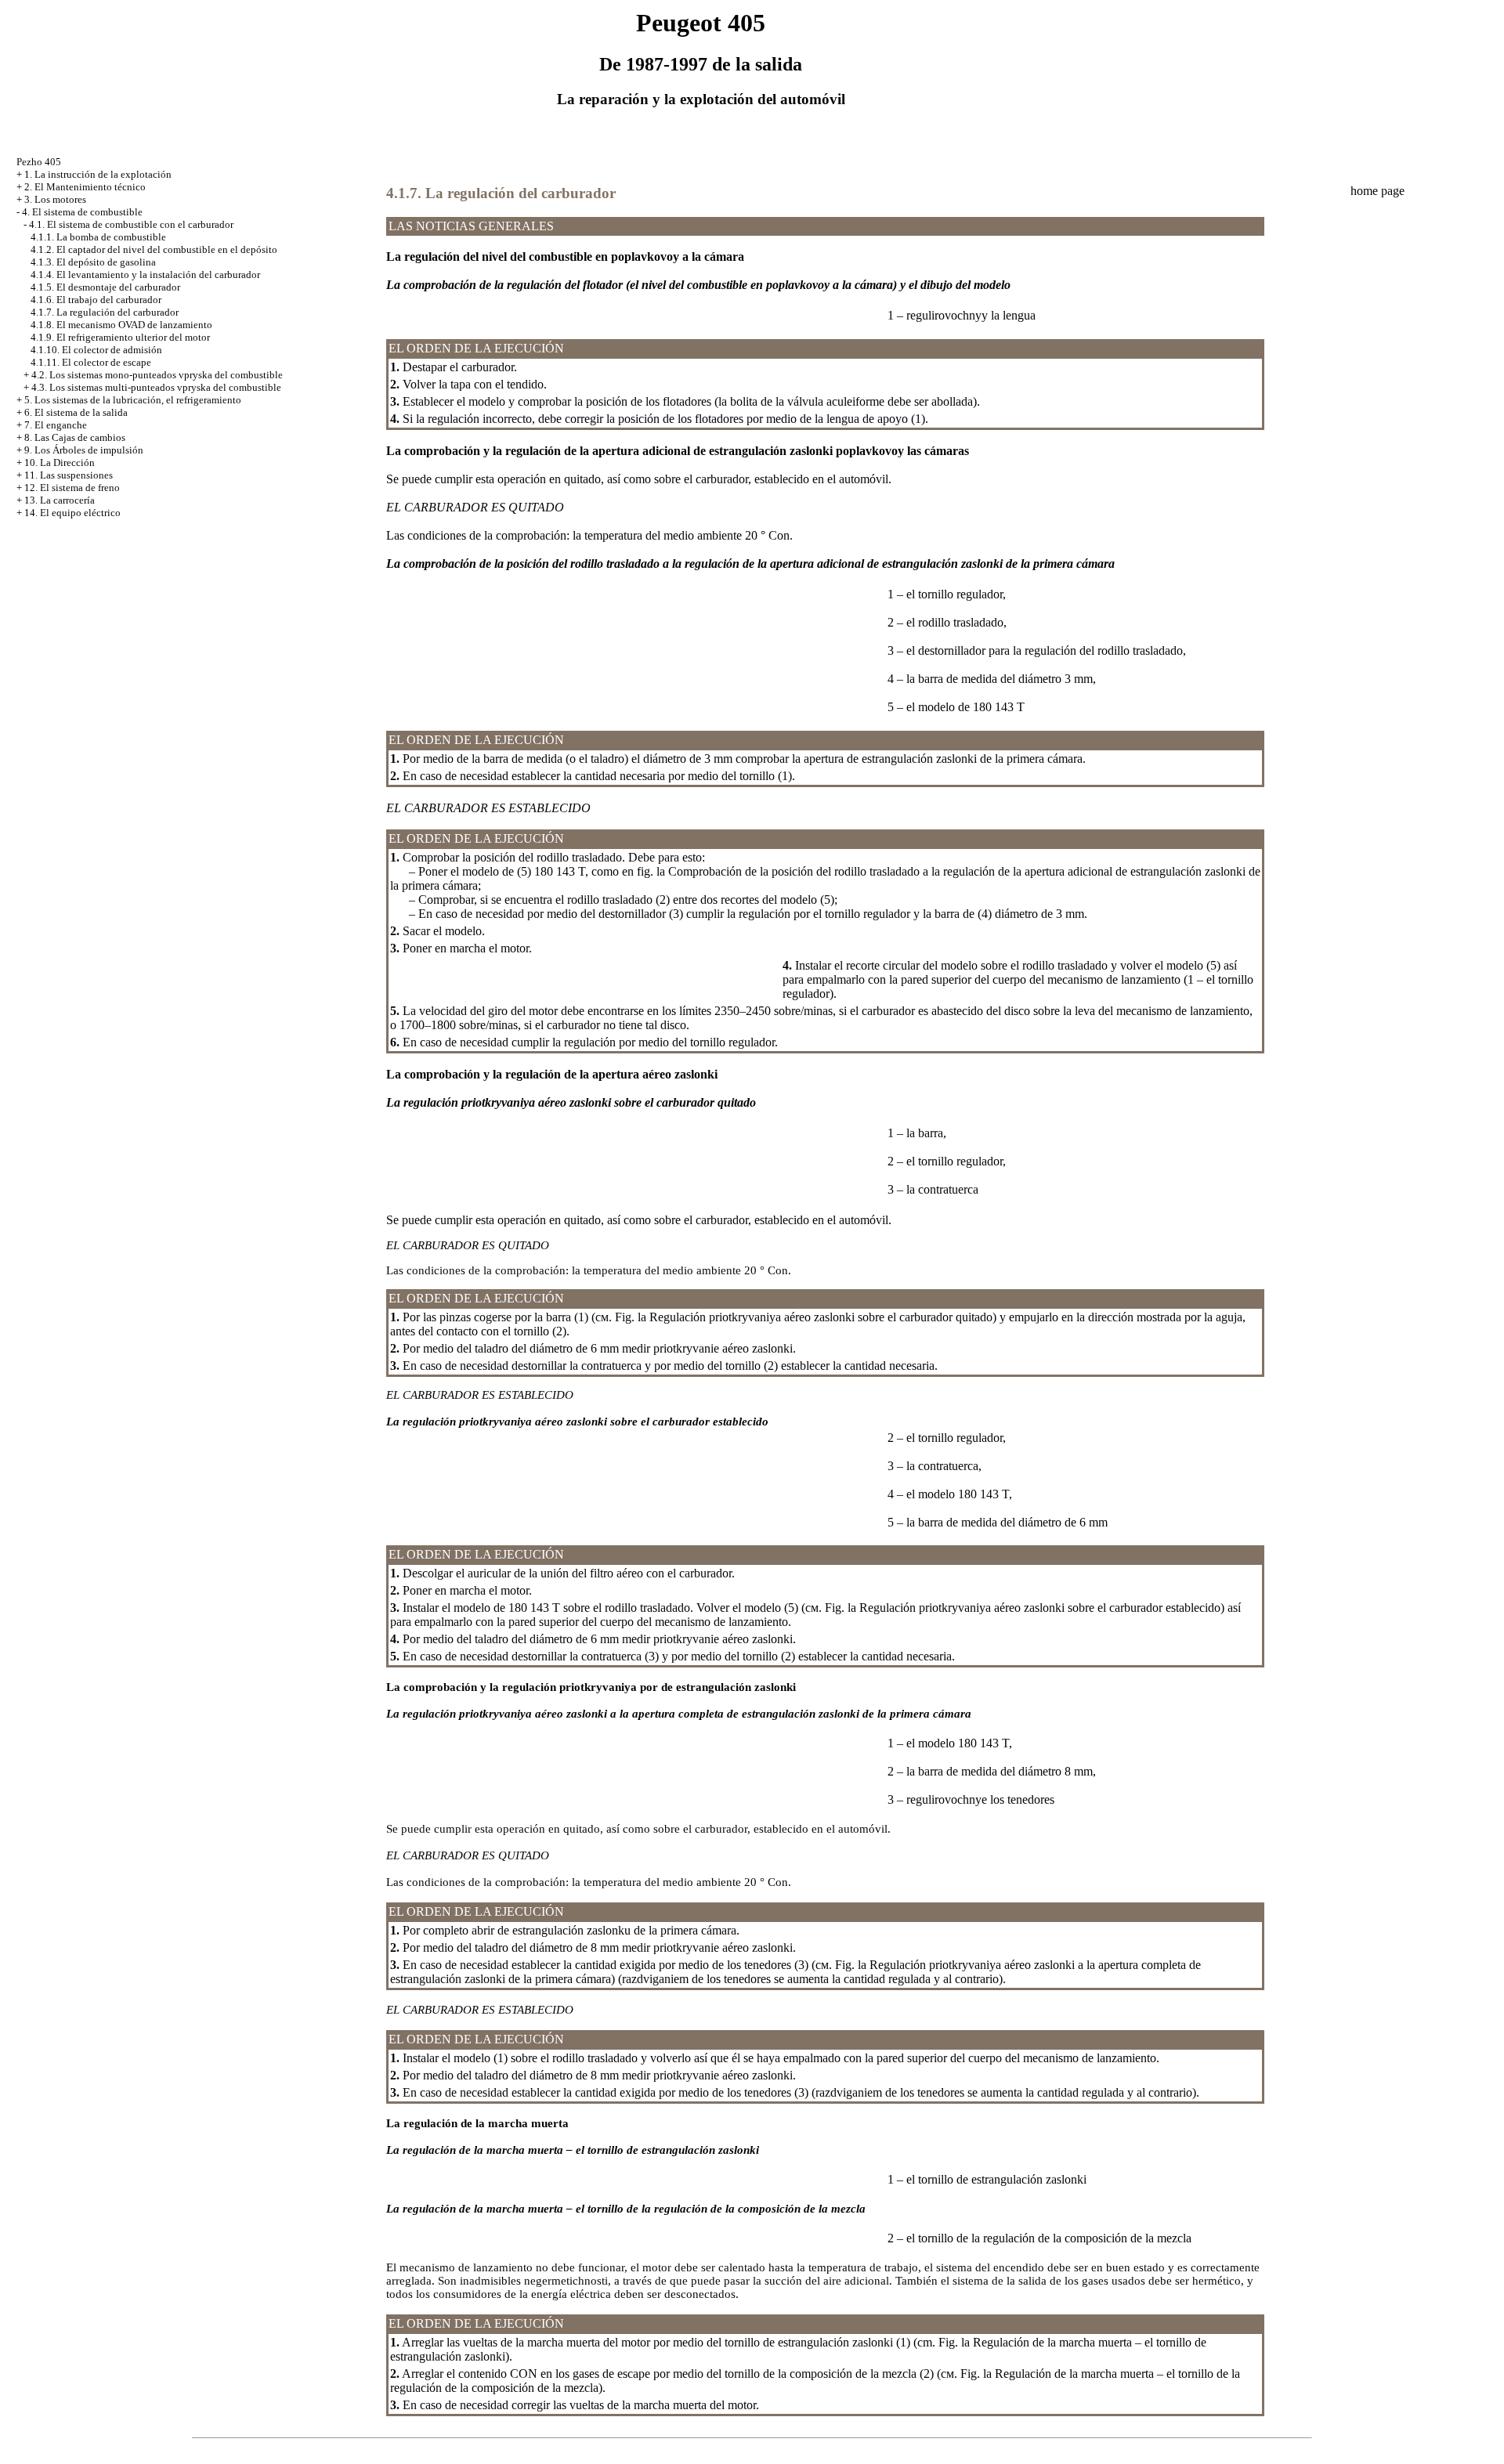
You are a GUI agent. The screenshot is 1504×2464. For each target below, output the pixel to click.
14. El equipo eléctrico (72, 513)
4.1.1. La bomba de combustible (98, 237)
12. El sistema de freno (72, 488)
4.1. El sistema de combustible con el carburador (131, 224)
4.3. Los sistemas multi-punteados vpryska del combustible (156, 387)
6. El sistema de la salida (76, 412)
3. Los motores (55, 199)
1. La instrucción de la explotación (98, 174)
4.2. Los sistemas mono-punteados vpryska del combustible (157, 375)
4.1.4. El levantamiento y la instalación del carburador (145, 275)
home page (1377, 191)
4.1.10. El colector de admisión (96, 350)
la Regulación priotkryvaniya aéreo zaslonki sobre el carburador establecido (1034, 1608)
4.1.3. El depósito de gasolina (93, 262)
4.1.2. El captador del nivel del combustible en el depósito (154, 249)
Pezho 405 (39, 162)
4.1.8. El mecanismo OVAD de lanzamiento (121, 325)
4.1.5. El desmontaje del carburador (105, 287)
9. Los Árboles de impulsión (84, 450)
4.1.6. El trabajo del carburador (96, 300)
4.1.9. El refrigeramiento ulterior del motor (120, 337)
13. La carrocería (60, 500)
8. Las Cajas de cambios (75, 437)
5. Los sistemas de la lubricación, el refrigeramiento (133, 400)
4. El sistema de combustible (82, 212)
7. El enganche (56, 425)
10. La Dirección (60, 462)
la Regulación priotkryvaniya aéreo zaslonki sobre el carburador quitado (815, 1317)
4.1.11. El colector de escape (91, 362)
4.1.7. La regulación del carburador (105, 312)
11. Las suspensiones (69, 475)
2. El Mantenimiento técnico (85, 187)
